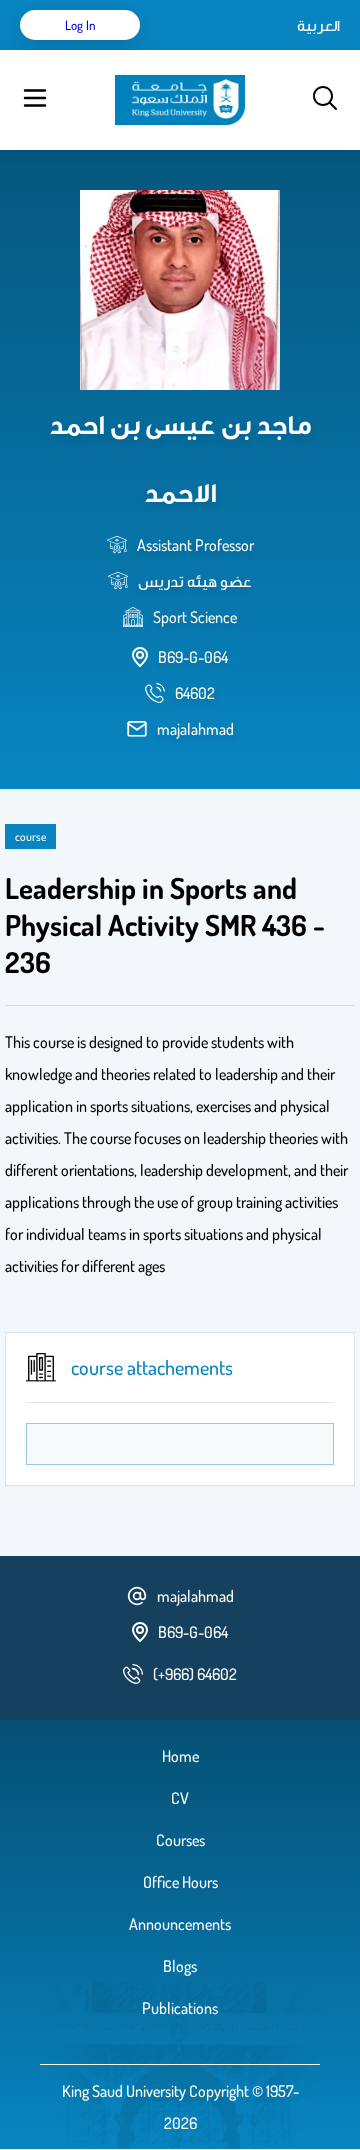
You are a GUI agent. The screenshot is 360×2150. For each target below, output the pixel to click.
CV (180, 1798)
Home (180, 1756)
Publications (180, 2008)
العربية (318, 25)
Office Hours (180, 1882)
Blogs (180, 1966)
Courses (180, 1840)
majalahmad (195, 729)
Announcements (180, 1924)
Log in (80, 25)
